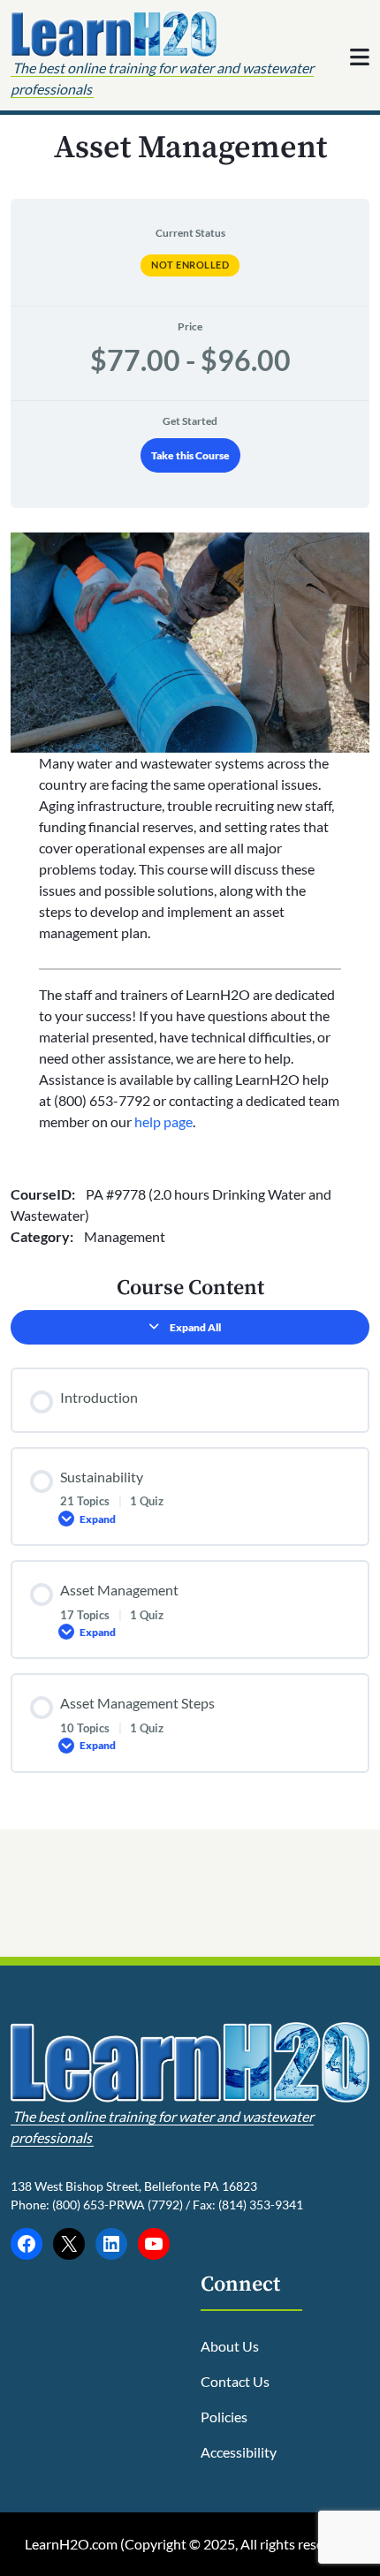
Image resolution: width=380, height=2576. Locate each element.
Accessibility (239, 2452)
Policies (224, 2417)
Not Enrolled (190, 265)
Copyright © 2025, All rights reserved (238, 2544)
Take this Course (190, 455)
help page (163, 1121)
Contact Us (235, 2381)
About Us (230, 2346)
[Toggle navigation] (360, 57)
